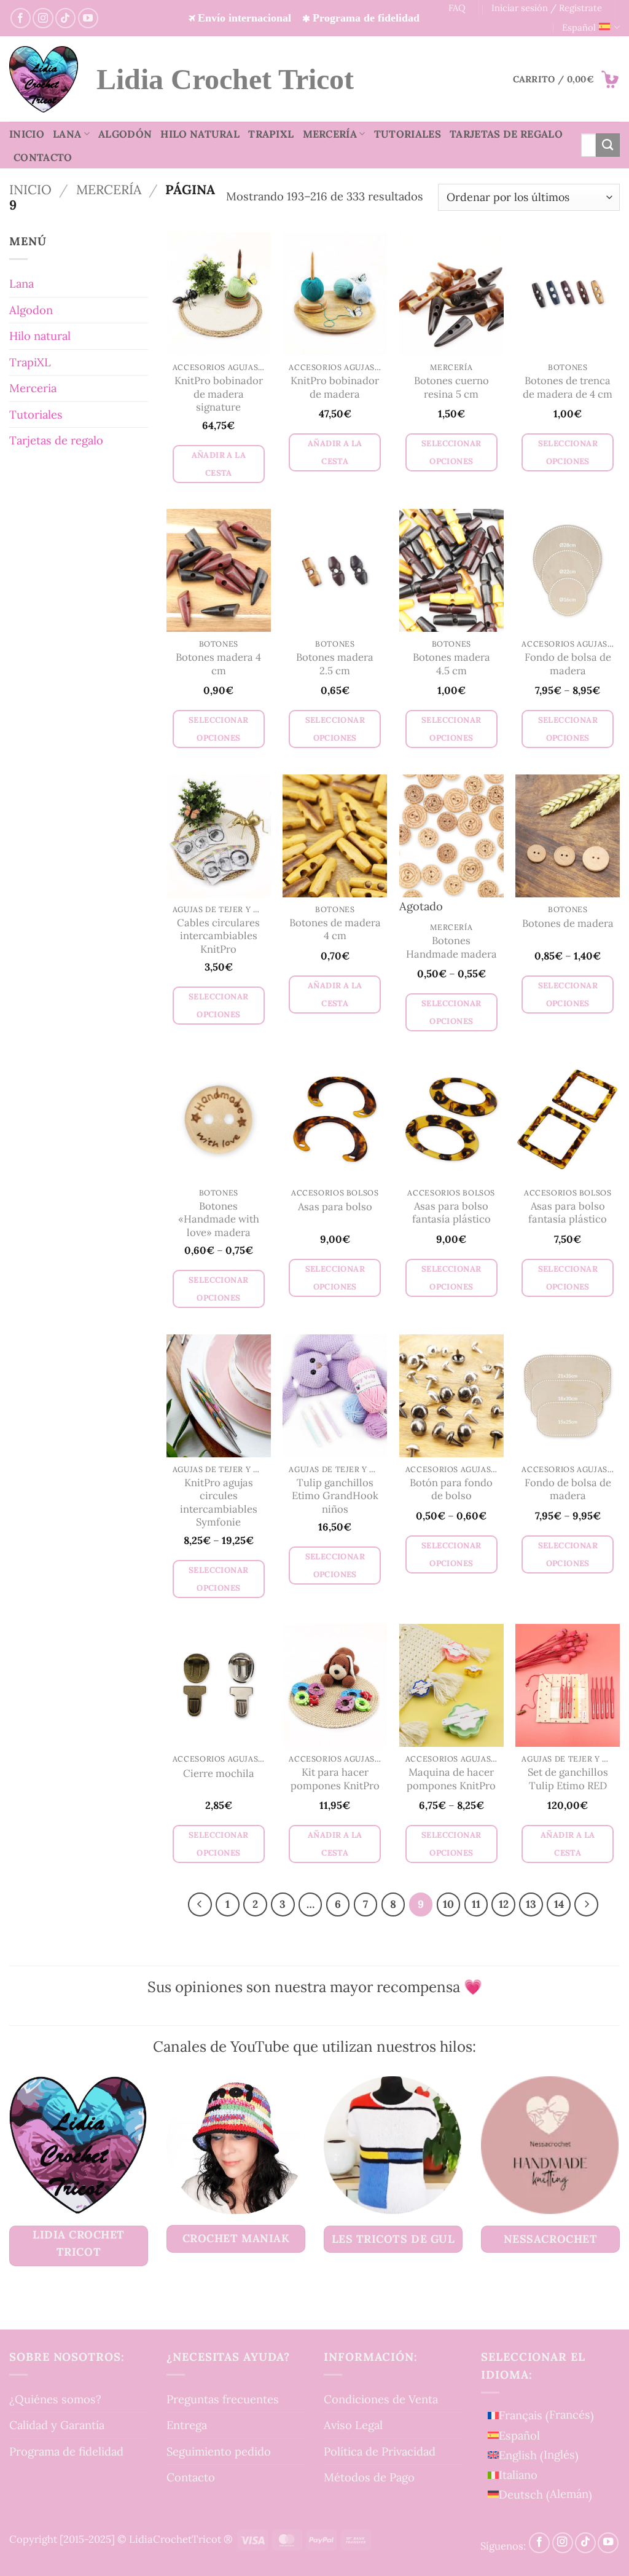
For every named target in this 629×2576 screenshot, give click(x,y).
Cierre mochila (219, 1774)
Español (579, 27)
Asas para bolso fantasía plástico (451, 1213)
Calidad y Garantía (57, 2425)
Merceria (33, 388)
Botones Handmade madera (451, 947)
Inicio (27, 134)
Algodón (125, 134)
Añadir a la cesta (219, 464)
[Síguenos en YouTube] (88, 18)
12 (504, 1904)
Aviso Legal (353, 2425)
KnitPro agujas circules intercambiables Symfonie (219, 1503)
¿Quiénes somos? (55, 2399)
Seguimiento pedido (219, 2451)
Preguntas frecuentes (223, 2399)
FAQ (457, 8)
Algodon (31, 310)
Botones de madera (568, 924)
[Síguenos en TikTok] (65, 18)
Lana (67, 134)
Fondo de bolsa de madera (568, 664)
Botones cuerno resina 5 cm (451, 388)
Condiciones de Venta (381, 2399)
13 (531, 1904)
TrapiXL (271, 134)
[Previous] (200, 1904)
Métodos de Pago (369, 2477)
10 (448, 1904)
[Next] (586, 1904)
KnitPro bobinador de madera (335, 388)
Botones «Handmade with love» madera (219, 1219)
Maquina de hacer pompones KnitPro (451, 1779)
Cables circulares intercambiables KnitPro (218, 936)
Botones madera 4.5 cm (451, 664)
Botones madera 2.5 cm (335, 664)
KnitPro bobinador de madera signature (219, 394)
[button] (566, 79)
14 (559, 1904)
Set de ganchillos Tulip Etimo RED (568, 1779)
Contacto (43, 157)
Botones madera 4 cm (218, 664)
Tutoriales (408, 134)
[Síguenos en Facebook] (21, 18)
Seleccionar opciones (451, 452)
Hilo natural (200, 134)
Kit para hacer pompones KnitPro (335, 1779)
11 (476, 1904)
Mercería (330, 134)
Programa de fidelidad (66, 2451)
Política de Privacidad (380, 2451)
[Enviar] (608, 145)
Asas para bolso (335, 1207)
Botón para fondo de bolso (451, 1490)
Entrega (187, 2425)
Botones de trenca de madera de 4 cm (568, 388)
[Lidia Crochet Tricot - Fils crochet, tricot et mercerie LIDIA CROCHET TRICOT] (44, 79)
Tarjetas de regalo (506, 134)
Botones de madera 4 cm (335, 930)
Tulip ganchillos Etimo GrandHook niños (335, 1496)
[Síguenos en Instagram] (43, 18)
